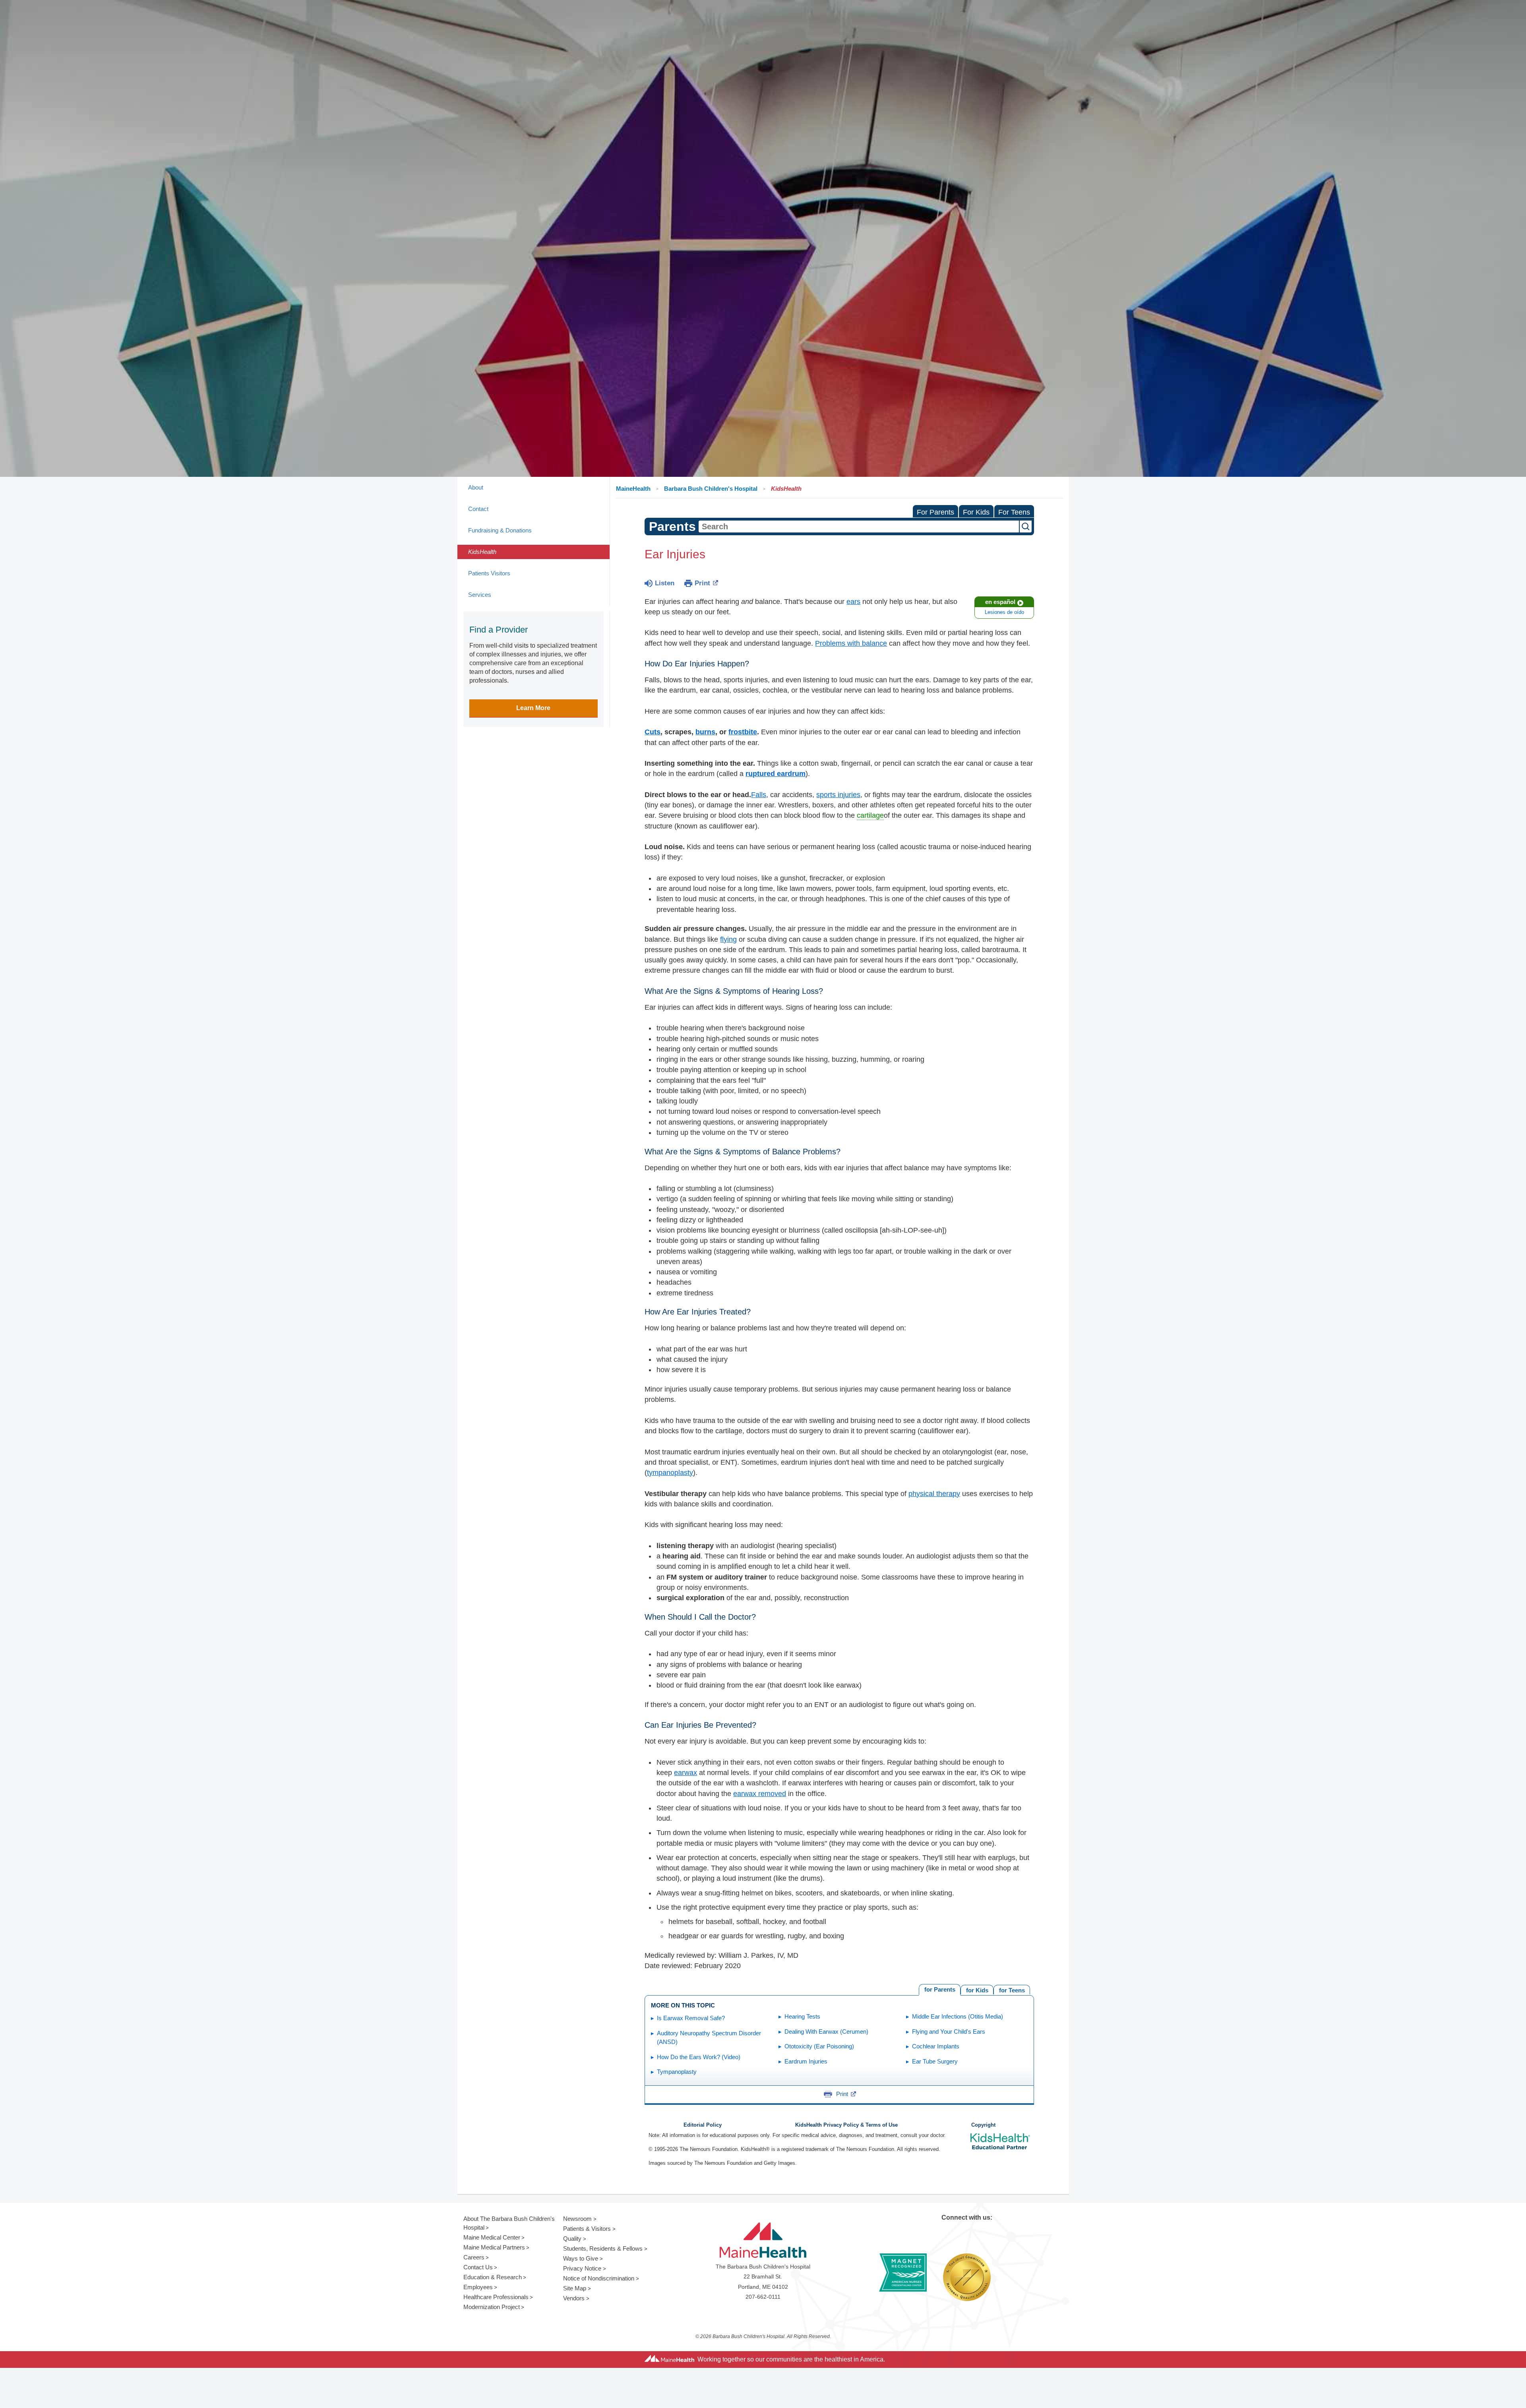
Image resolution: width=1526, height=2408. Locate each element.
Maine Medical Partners (494, 2247)
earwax (686, 1773)
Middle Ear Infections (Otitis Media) (958, 2016)
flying (728, 939)
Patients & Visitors (587, 2229)
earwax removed (760, 1794)
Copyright (983, 2125)
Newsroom (577, 2219)
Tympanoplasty (677, 2072)
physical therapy (934, 1494)
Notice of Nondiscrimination (599, 2278)
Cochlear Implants (936, 2046)
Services (480, 595)
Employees (478, 2287)
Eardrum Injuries (806, 2061)
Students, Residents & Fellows (603, 2248)
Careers (474, 2257)
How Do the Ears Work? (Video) (699, 2057)
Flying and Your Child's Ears (949, 2032)
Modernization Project (492, 2307)
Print (702, 583)
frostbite (743, 732)
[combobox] (859, 527)
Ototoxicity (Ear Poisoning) (819, 2046)
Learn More (533, 708)
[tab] (1012, 1990)
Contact (478, 509)
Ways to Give (581, 2258)
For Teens (1014, 512)
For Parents (935, 512)
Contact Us (478, 2267)
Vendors (574, 2298)
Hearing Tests (802, 2016)
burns (705, 732)
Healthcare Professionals (496, 2297)
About (476, 487)
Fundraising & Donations (500, 530)
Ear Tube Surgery (935, 2061)
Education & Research (493, 2277)
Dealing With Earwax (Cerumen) (826, 2032)
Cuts (653, 732)
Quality (572, 2239)
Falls (759, 795)
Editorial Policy (703, 2125)
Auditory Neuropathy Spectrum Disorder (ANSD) (709, 2038)
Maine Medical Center (492, 2237)
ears (853, 602)
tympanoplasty (670, 1473)
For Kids (976, 512)
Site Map (575, 2288)
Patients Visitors (489, 573)
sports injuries (838, 795)
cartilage (870, 815)
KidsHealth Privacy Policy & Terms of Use (846, 2125)
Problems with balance (851, 643)
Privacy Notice (582, 2268)
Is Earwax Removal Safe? (691, 2018)
